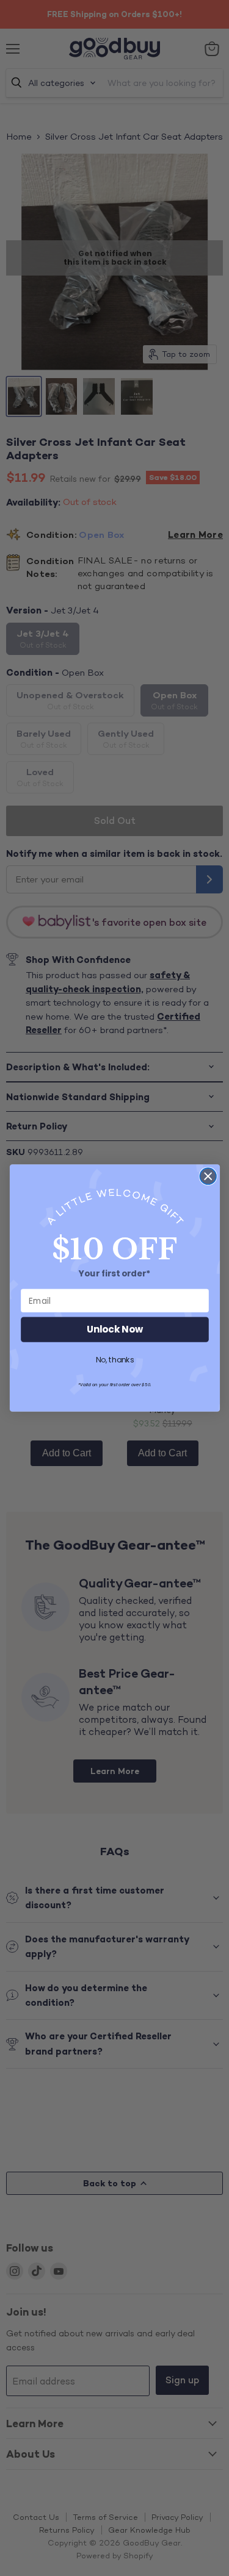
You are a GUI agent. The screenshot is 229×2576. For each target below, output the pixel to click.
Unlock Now (115, 1330)
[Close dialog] (208, 1176)
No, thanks (114, 1361)
